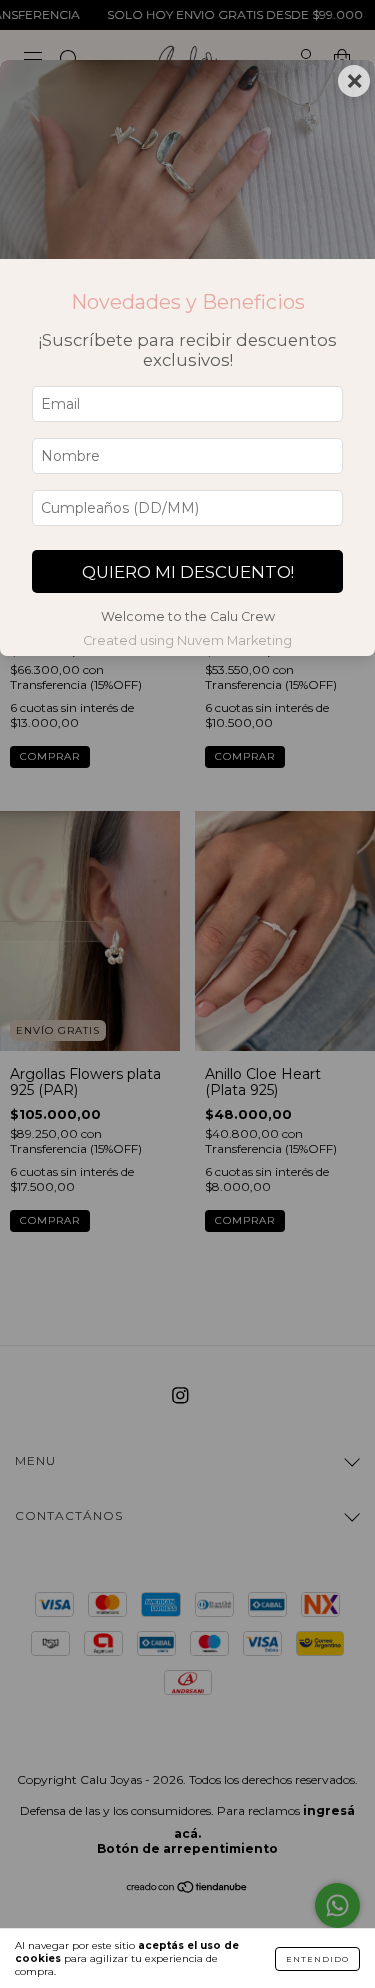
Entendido (317, 1959)
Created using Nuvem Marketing (187, 640)
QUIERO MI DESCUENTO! (188, 572)
